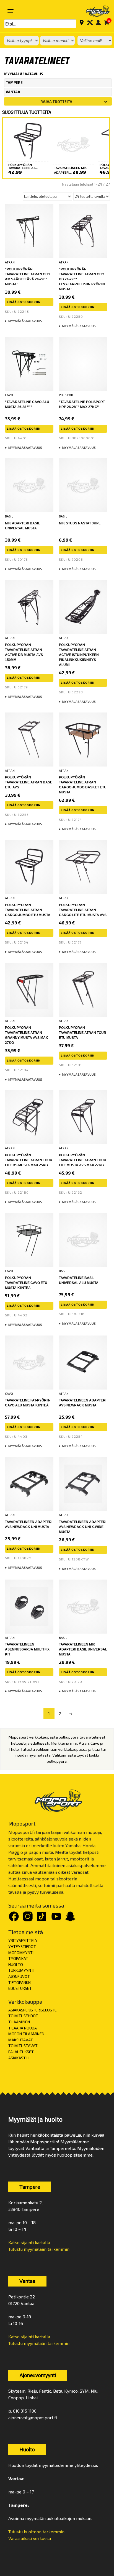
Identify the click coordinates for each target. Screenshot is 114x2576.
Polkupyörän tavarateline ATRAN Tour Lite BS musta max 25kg (29, 1160)
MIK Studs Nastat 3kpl (80, 523)
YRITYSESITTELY (23, 1940)
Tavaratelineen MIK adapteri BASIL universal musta (83, 1649)
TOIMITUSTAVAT (23, 2046)
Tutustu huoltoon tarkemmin (36, 2532)
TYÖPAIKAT (18, 1958)
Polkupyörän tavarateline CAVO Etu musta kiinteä (26, 1283)
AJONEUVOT (19, 1976)
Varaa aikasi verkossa (30, 2538)
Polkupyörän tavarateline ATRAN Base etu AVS (29, 782)
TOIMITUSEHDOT (23, 2016)
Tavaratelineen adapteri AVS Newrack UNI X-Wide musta (83, 1527)
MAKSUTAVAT (21, 2040)
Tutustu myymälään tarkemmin (39, 2249)
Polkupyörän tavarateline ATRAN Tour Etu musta (83, 1033)
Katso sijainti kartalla (29, 2242)
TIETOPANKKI (20, 1982)
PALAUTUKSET (21, 2052)
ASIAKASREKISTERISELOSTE (33, 2010)
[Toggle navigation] (11, 11)
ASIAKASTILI (19, 2058)
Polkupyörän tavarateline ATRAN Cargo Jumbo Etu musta (28, 910)
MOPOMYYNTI (21, 1953)
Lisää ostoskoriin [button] (24, 302)
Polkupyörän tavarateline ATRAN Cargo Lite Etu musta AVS (83, 910)
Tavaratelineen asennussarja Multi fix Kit (27, 1649)
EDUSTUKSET (20, 1988)
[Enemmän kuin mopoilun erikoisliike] (94, 11)
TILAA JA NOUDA (23, 2028)
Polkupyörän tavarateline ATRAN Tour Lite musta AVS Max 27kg (83, 1160)
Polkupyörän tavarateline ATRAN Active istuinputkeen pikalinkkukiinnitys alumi (79, 655)
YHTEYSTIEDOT (22, 1946)
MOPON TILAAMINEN (26, 2034)
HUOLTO (16, 1964)
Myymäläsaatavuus (25, 321)
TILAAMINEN (19, 2022)
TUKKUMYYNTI (21, 1970)
